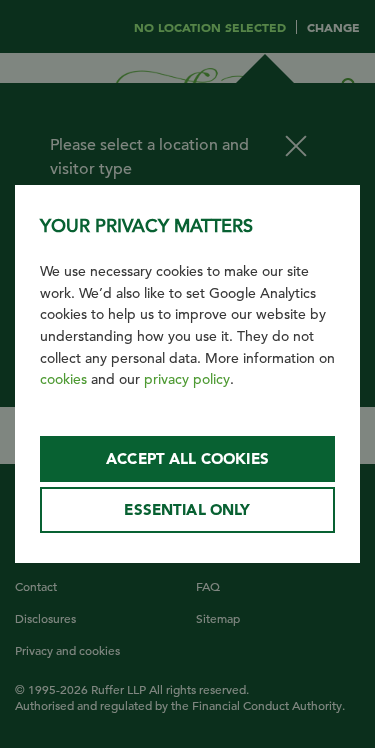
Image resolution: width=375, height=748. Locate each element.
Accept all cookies (187, 458)
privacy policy (187, 379)
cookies (63, 379)
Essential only (187, 509)
